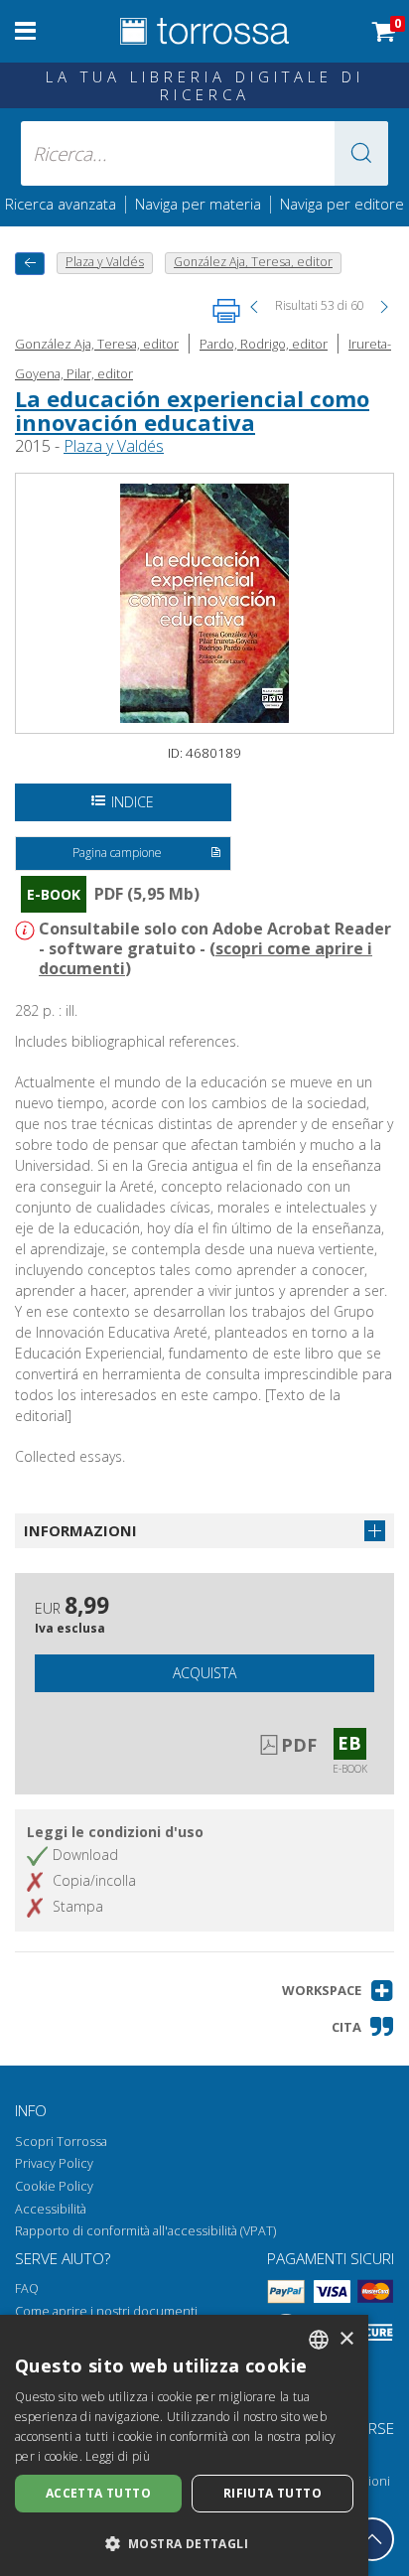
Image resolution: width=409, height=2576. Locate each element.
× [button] (346, 2339)
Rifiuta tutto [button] (273, 2493)
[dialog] (184, 2445)
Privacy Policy (54, 2163)
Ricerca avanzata (61, 204)
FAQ (27, 2289)
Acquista (204, 1673)
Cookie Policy (54, 2186)
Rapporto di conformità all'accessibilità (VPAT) (145, 2231)
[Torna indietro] (30, 264)
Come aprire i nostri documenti (106, 2311)
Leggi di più (118, 2456)
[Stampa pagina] (226, 311)
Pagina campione (117, 853)
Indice (133, 802)
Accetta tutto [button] (98, 2493)
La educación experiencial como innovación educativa (192, 410)
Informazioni (80, 1530)
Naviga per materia (198, 204)
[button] (361, 153)
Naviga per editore (342, 204)
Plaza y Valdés (114, 446)
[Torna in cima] (372, 2539)
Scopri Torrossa (61, 2142)
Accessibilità (51, 2209)
